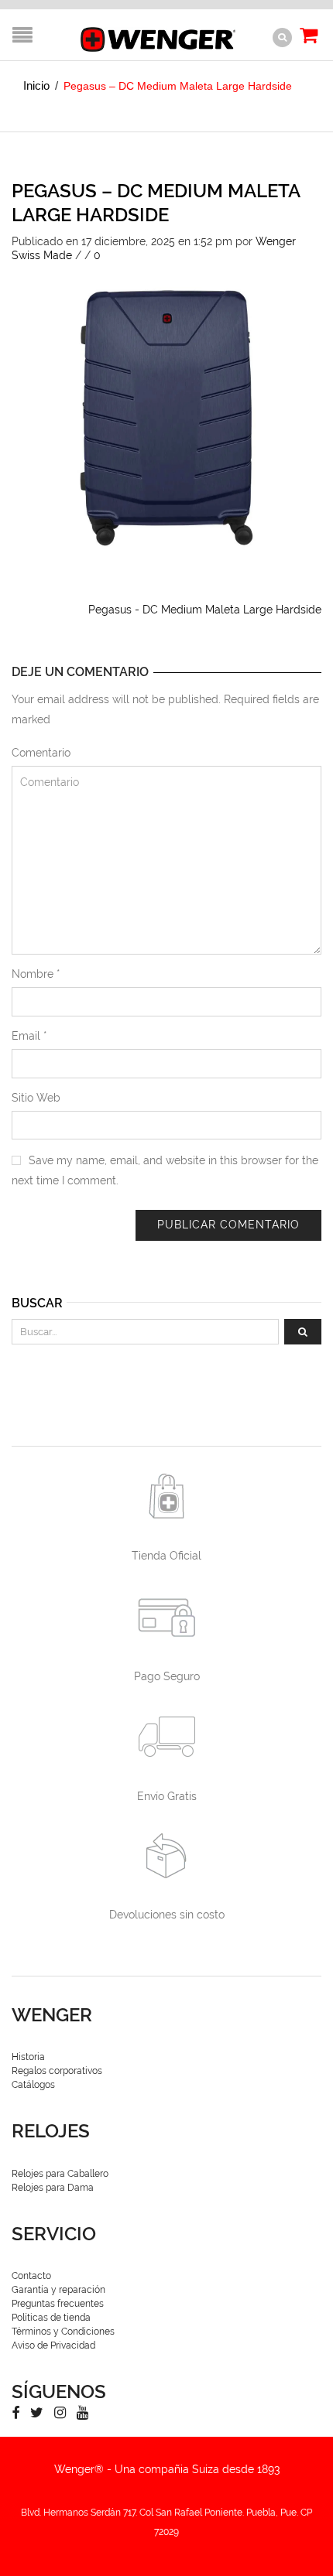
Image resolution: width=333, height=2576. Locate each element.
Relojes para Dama (53, 2188)
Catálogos (33, 2085)
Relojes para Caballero (60, 2174)
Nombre (36, 974)
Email (29, 1036)
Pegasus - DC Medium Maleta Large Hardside (205, 610)
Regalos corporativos (57, 2071)
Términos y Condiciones (63, 2332)
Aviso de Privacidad (53, 2345)
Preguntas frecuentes (58, 2304)
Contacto (31, 2276)
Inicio (36, 85)
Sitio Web (36, 1098)
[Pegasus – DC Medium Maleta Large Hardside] (166, 416)
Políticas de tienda (51, 2318)
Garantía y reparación (58, 2290)
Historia (28, 2057)
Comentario (41, 753)
